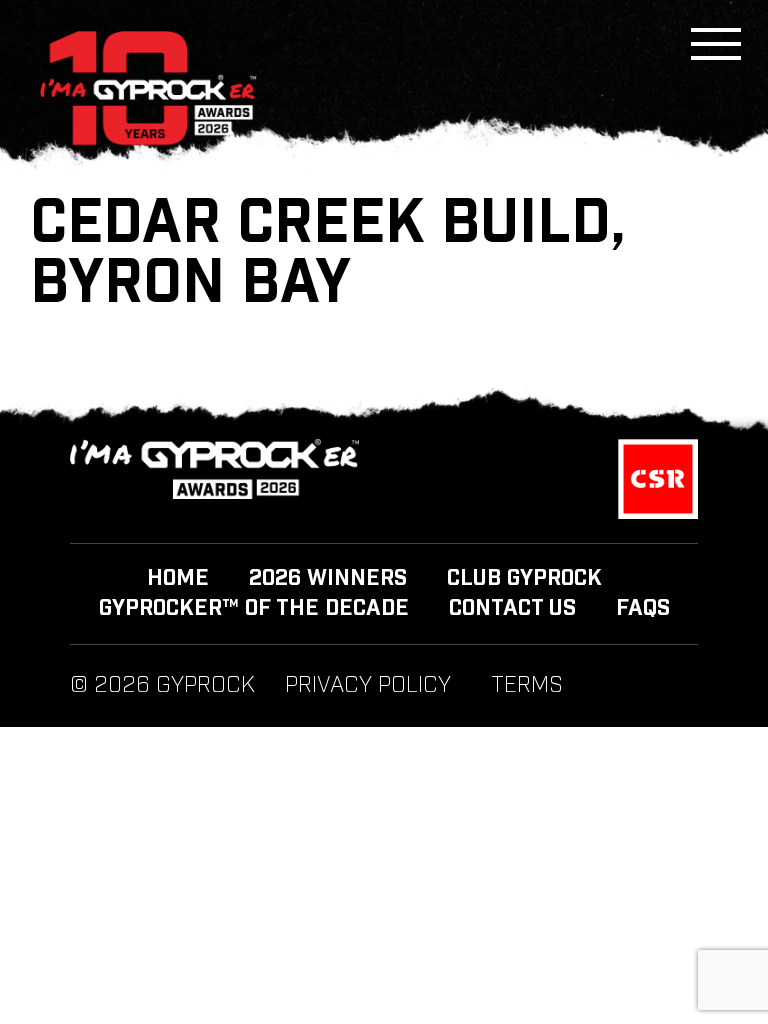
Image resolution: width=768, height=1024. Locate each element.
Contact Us (512, 609)
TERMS (527, 686)
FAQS (643, 609)
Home (178, 579)
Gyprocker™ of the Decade (254, 609)
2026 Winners (328, 579)
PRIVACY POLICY (368, 686)
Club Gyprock (524, 579)
